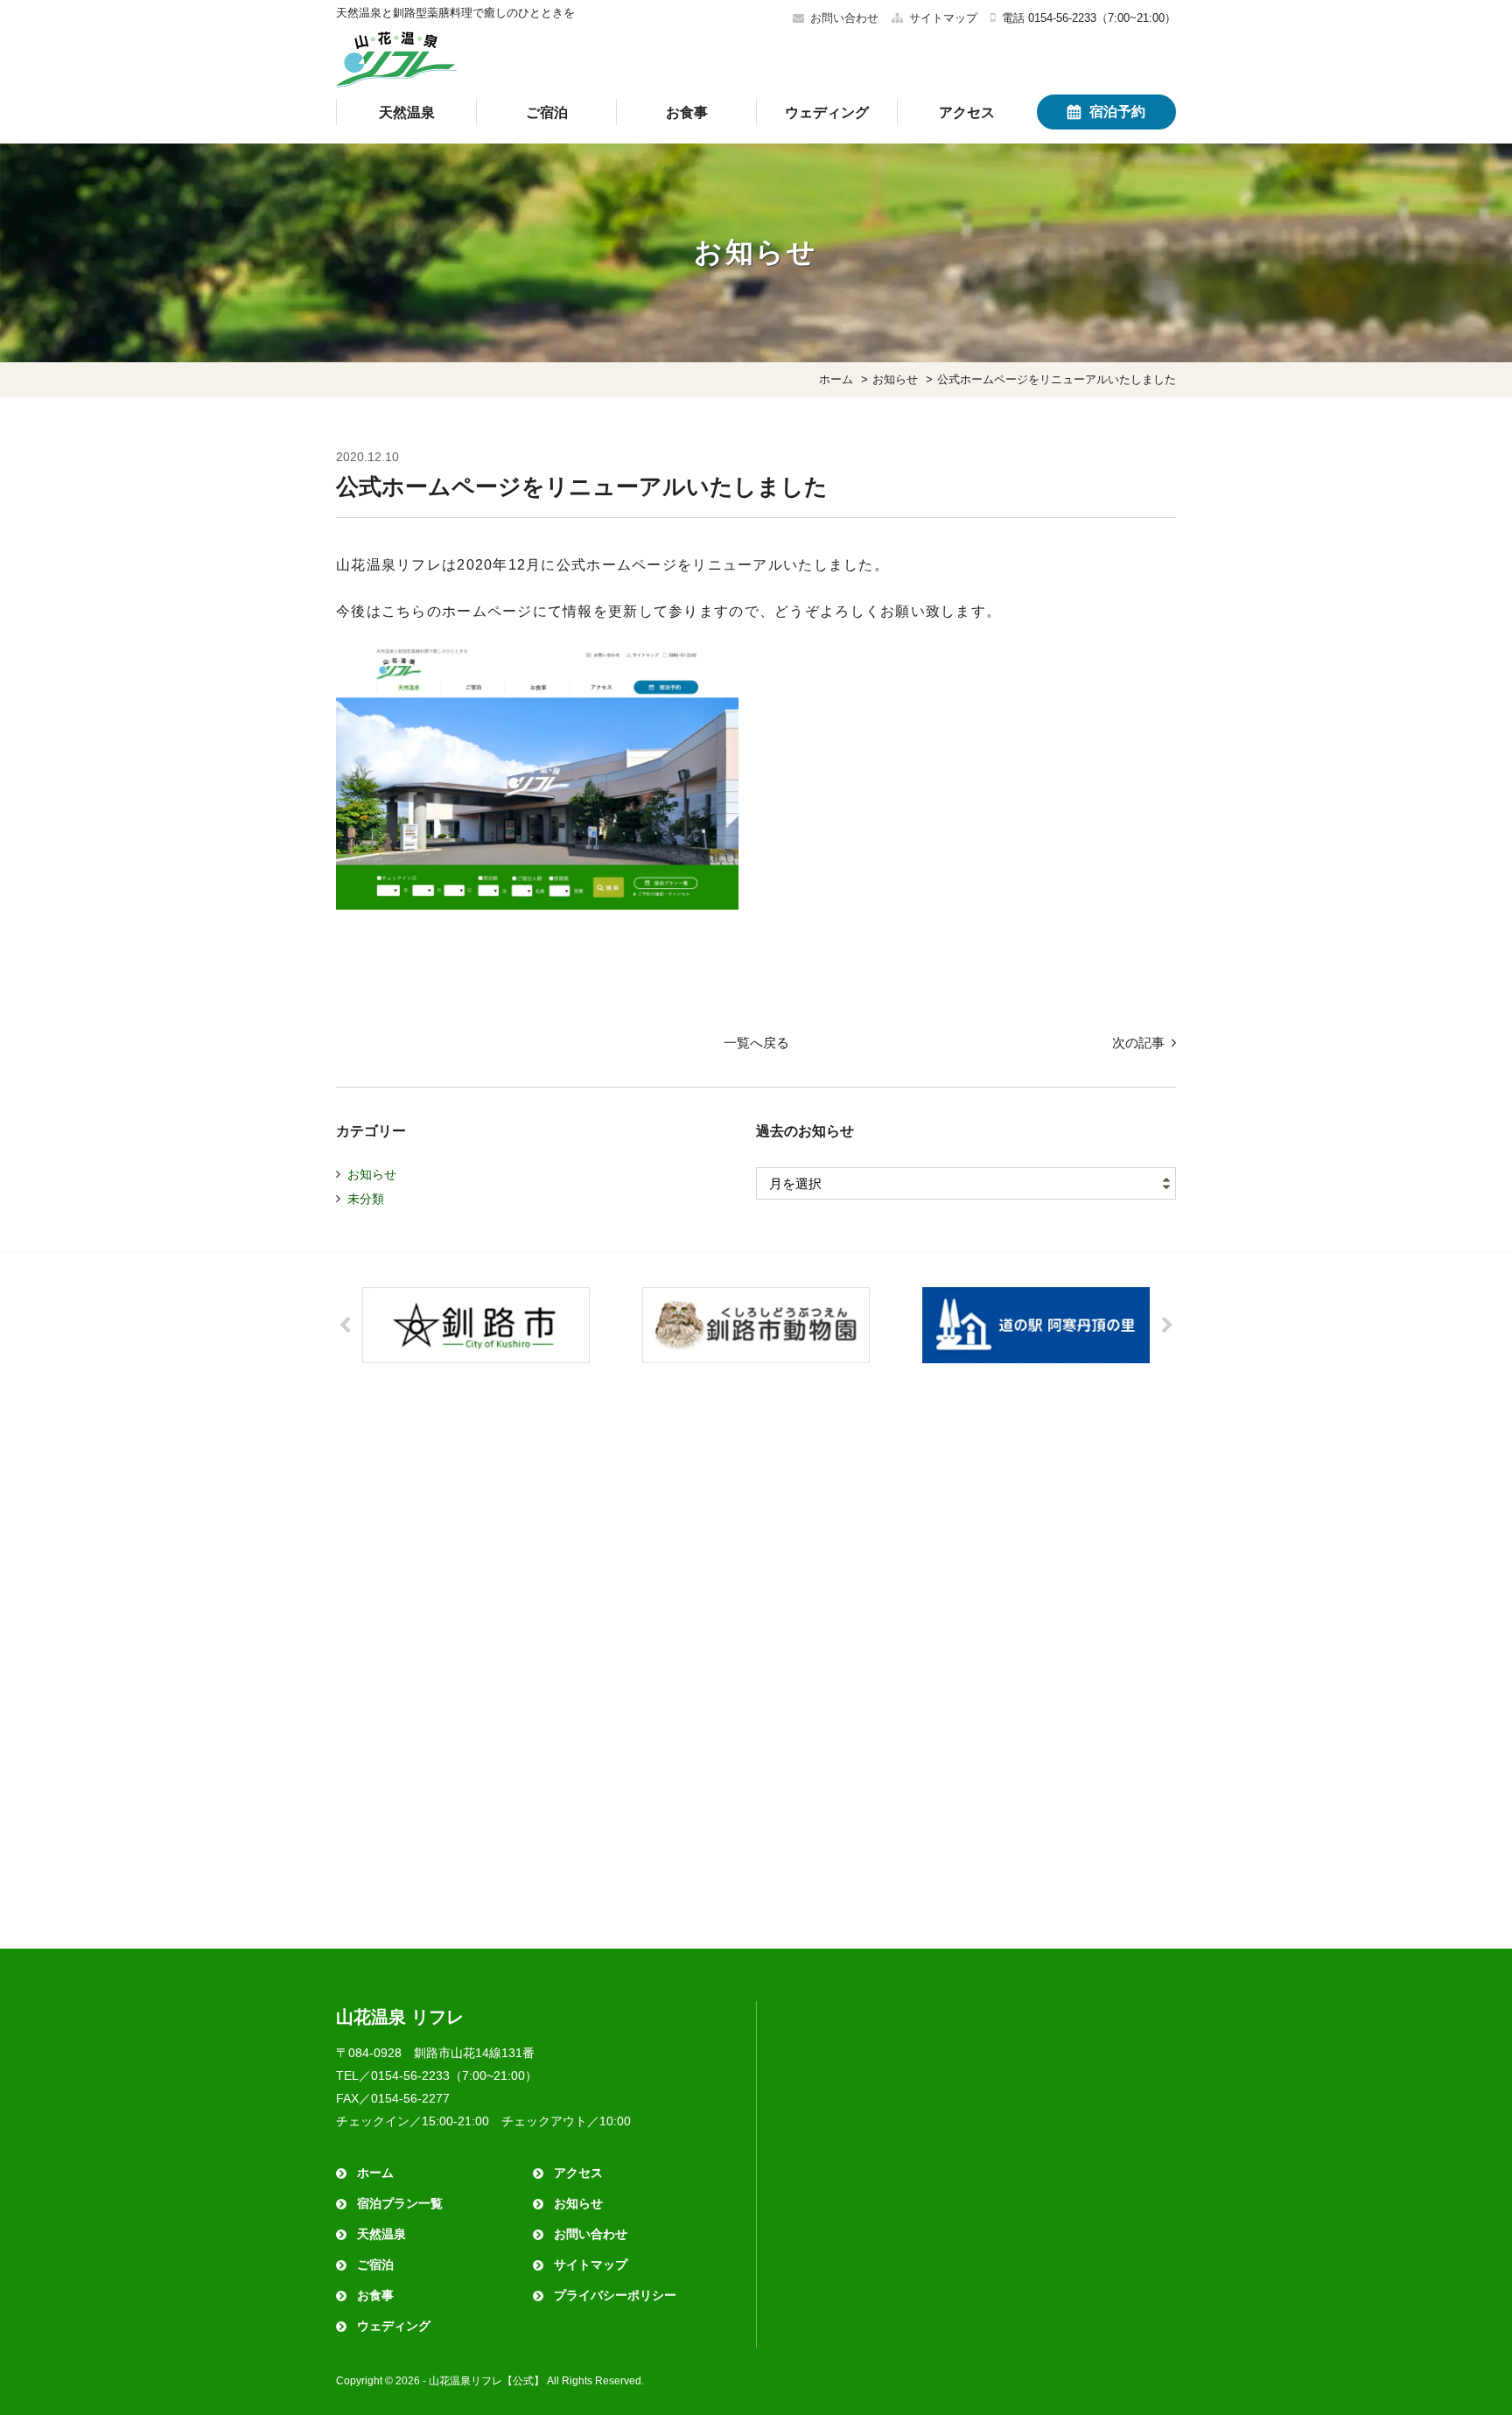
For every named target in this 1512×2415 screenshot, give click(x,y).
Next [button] (1167, 1326)
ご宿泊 (547, 112)
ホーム (375, 2173)
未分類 (366, 1199)
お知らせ (372, 1174)
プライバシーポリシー (615, 2295)
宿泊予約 (1117, 112)
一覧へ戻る (756, 1043)
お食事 (687, 112)
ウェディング (827, 112)
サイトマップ (943, 18)
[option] (476, 1325)
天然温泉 (407, 112)
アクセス (967, 112)
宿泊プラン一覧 (400, 2203)
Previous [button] (345, 1326)
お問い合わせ (844, 18)
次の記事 (1138, 1043)
